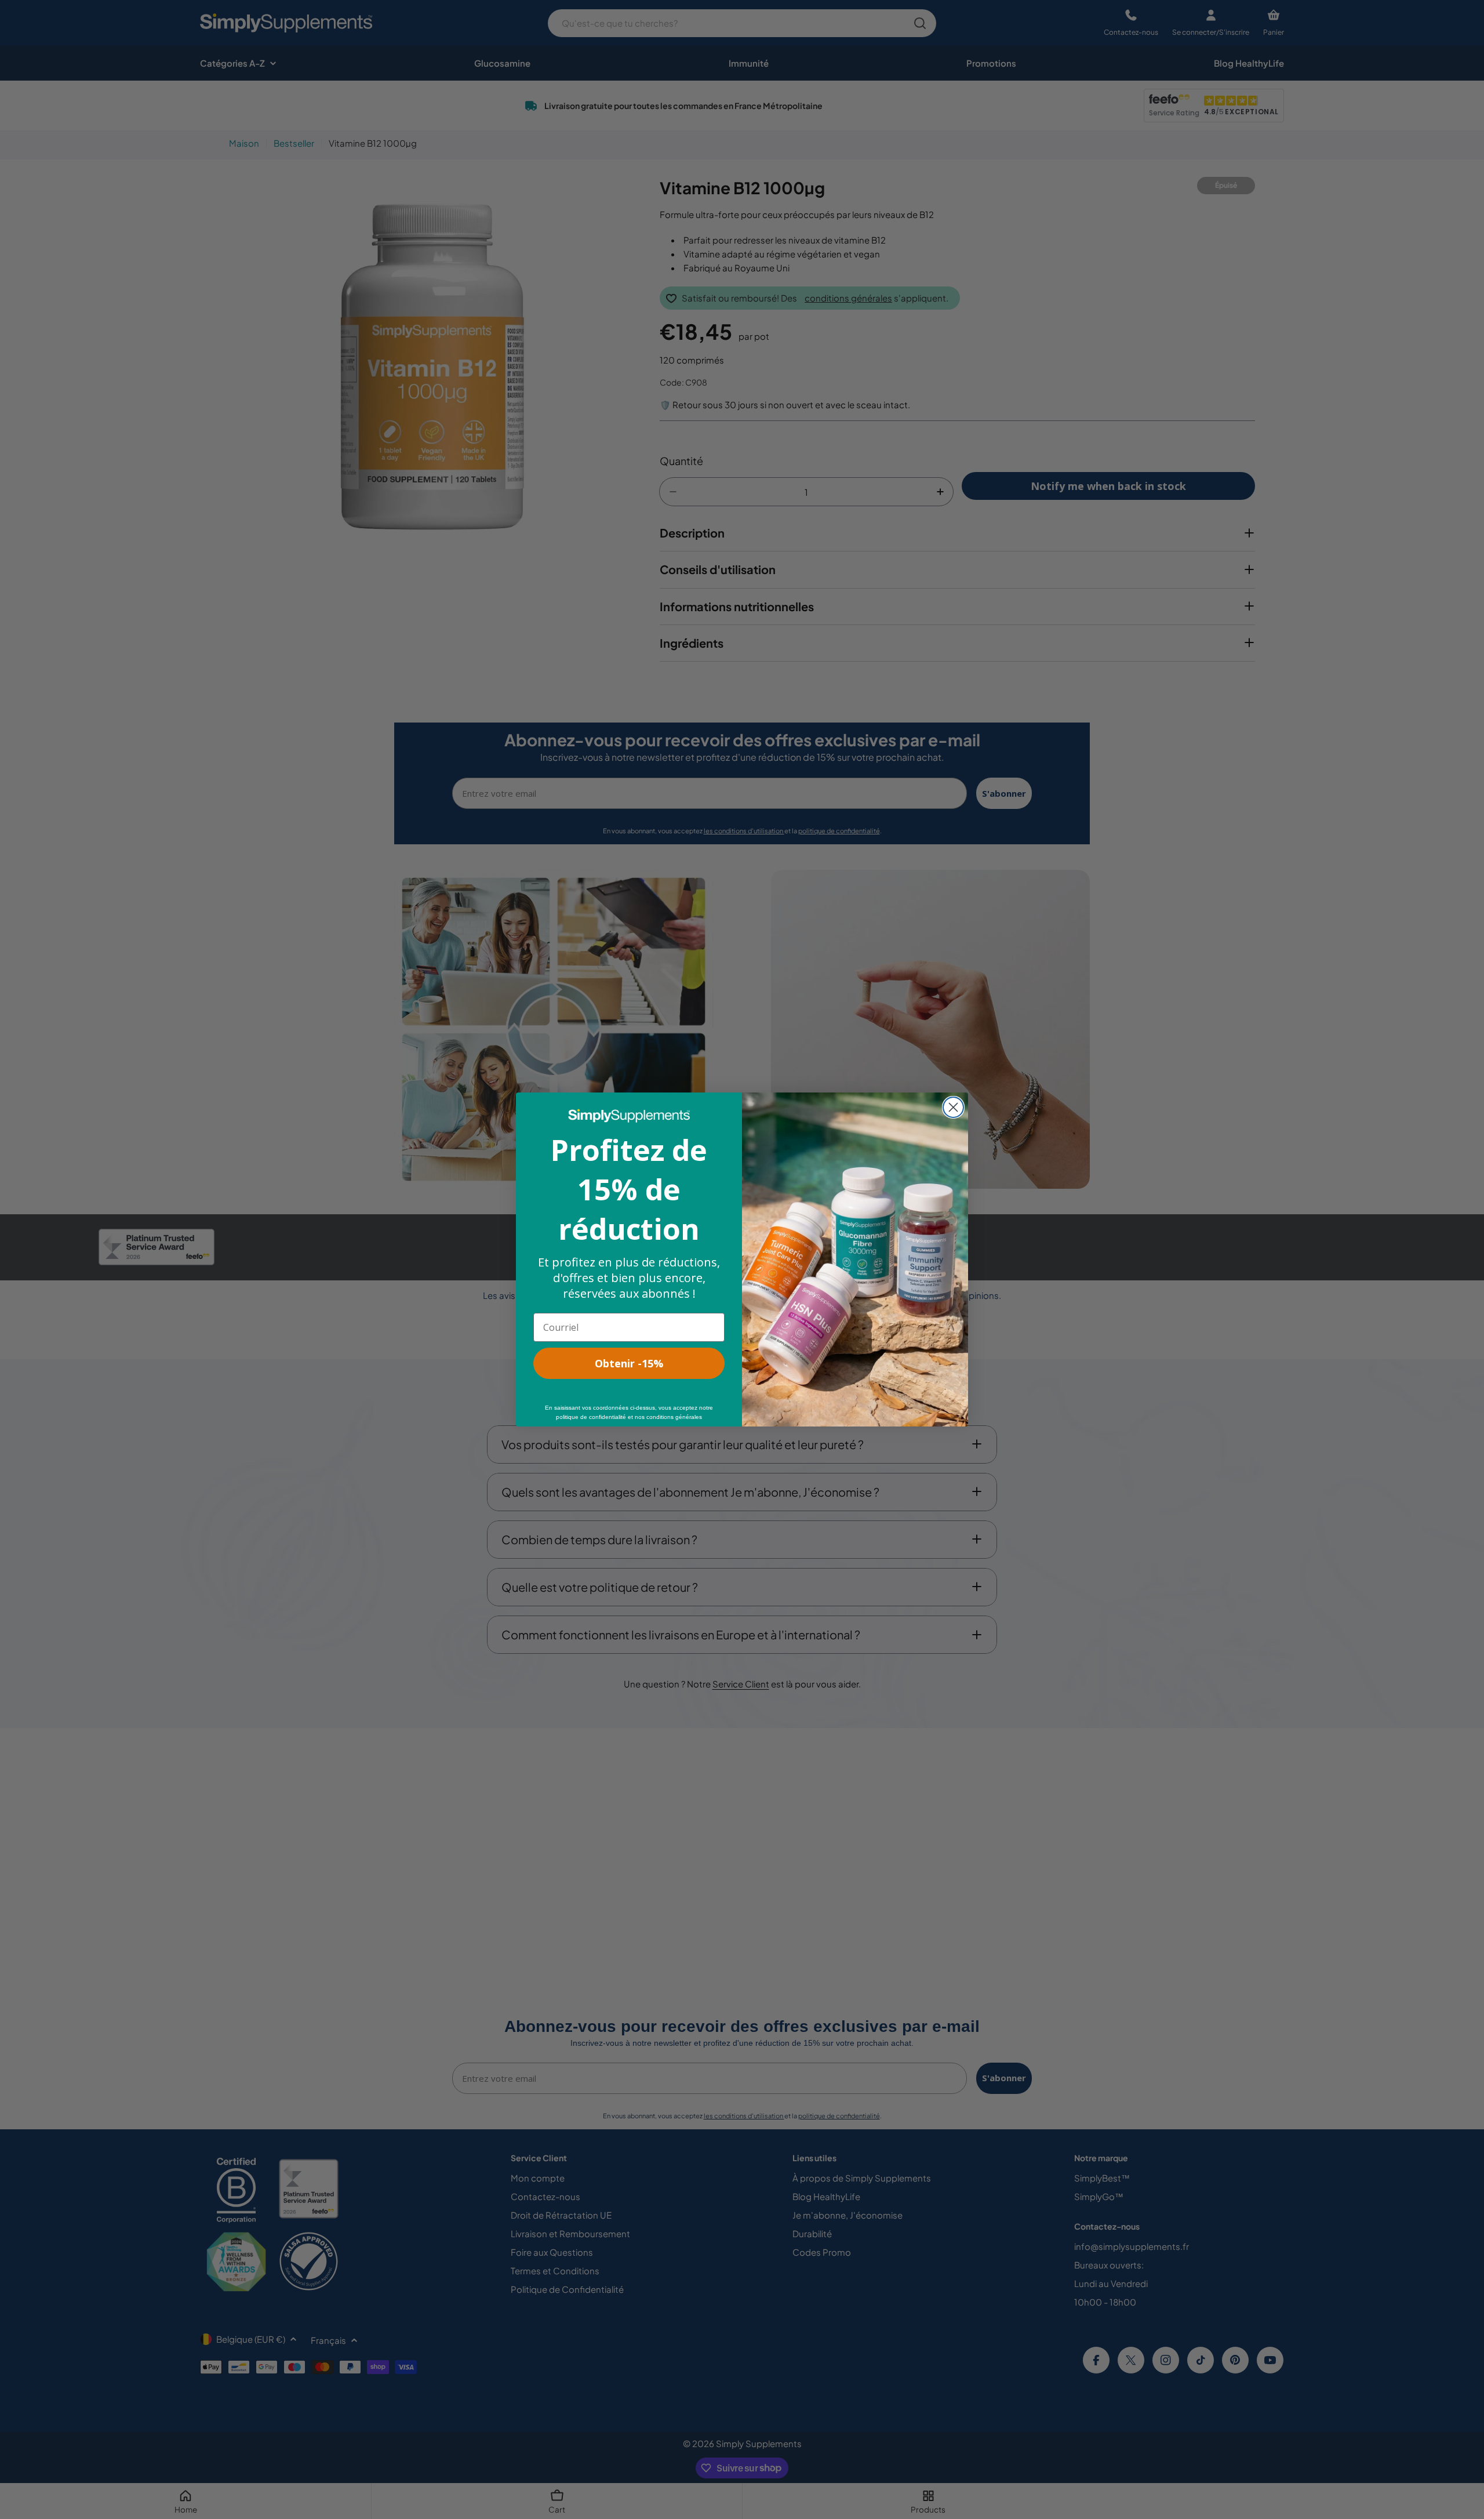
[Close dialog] (953, 1107)
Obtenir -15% (629, 1363)
